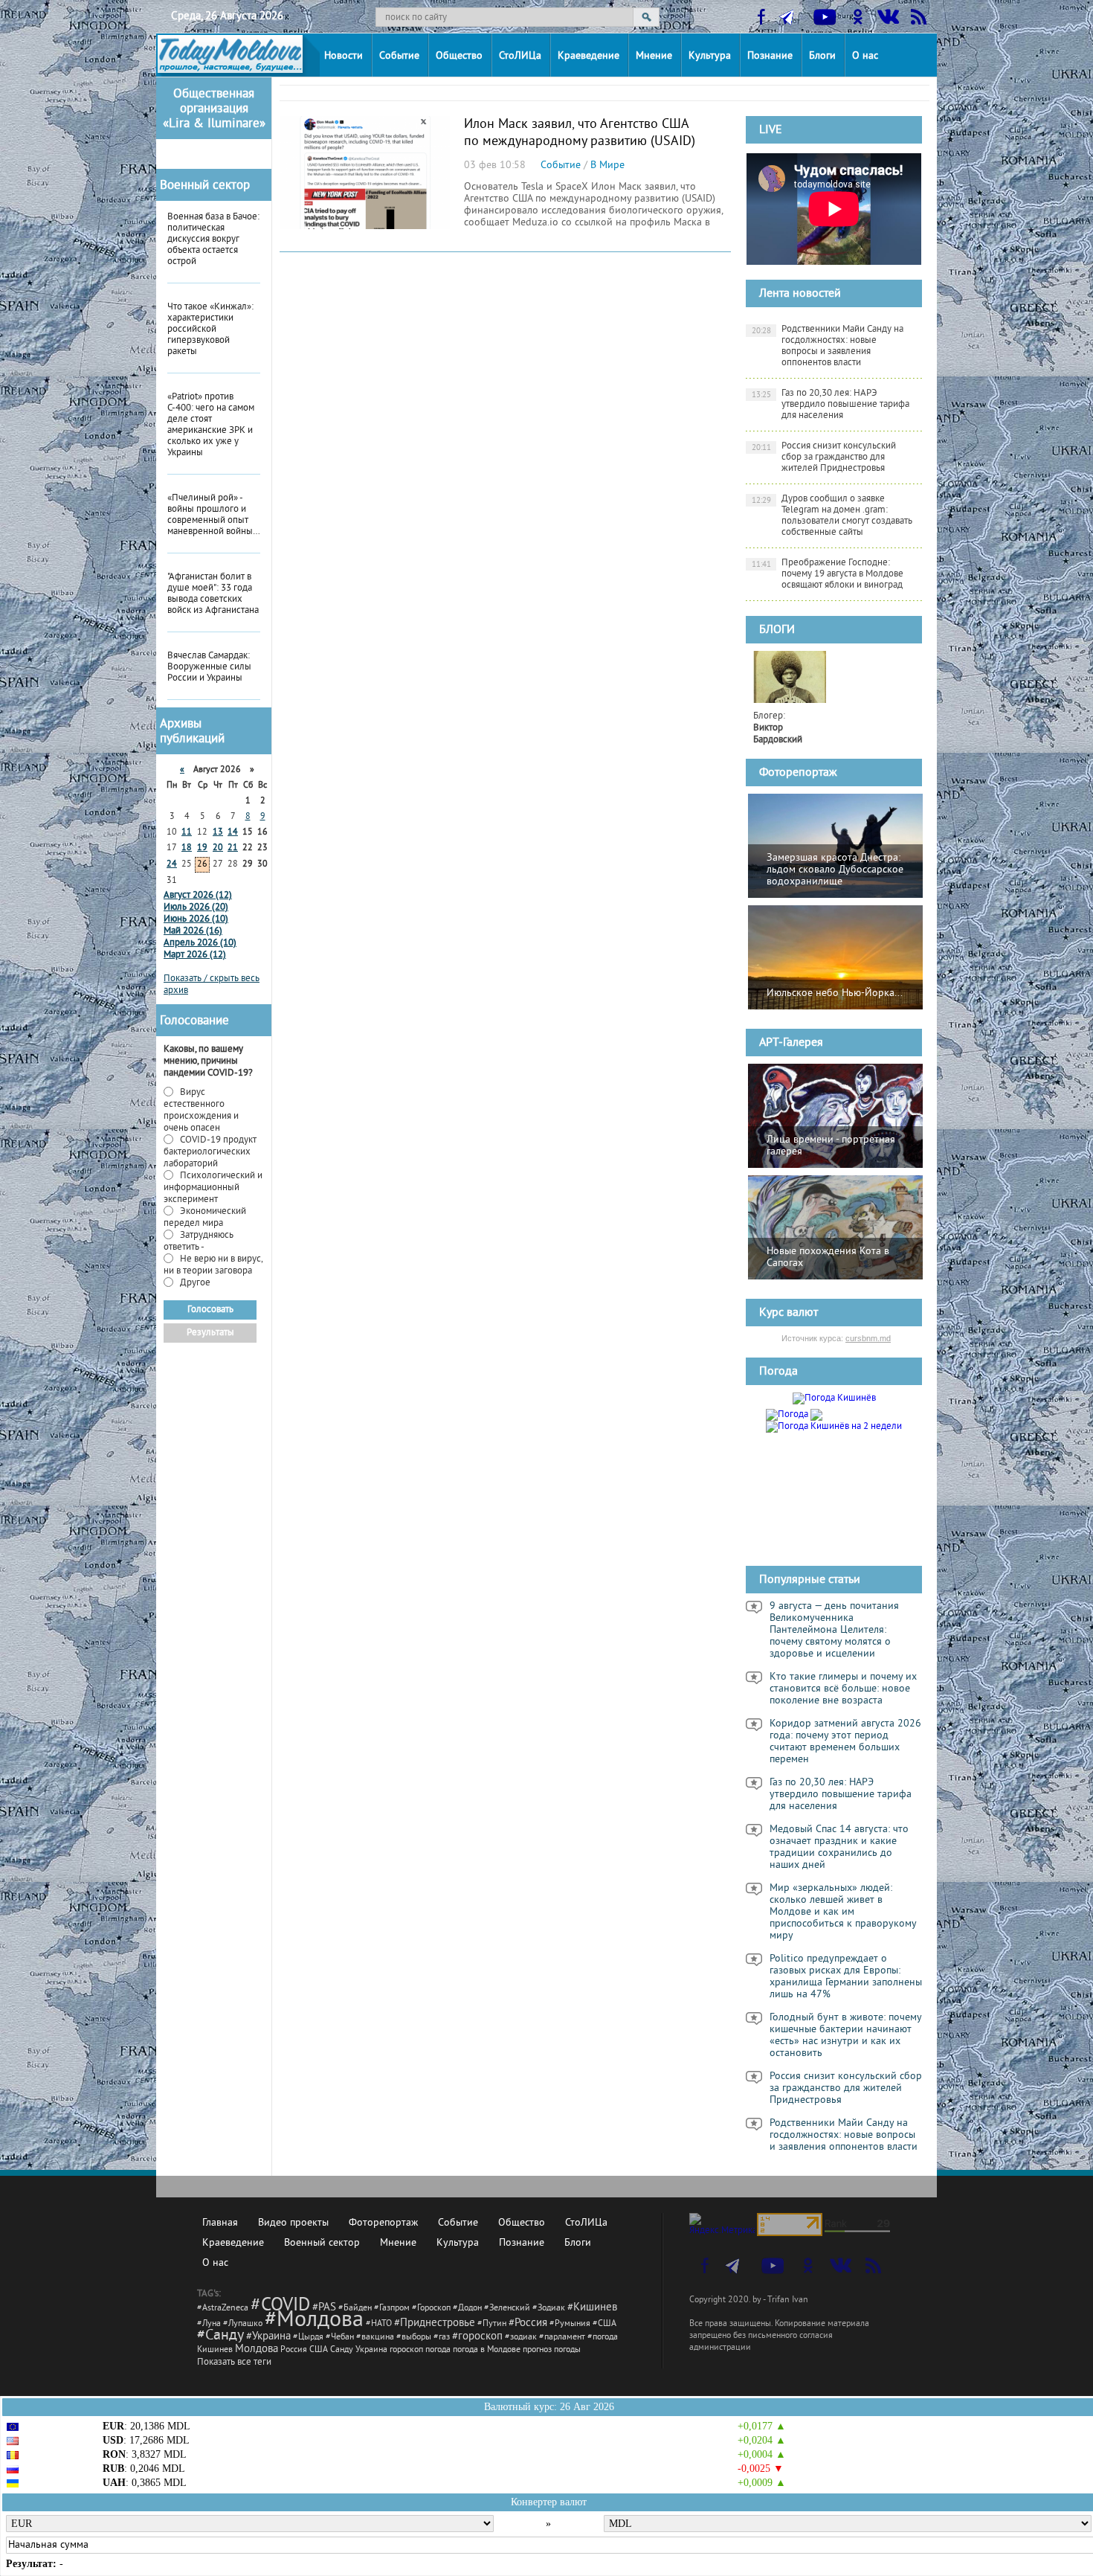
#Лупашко (243, 2324)
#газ (442, 2338)
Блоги (822, 56)
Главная (220, 2223)
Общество (459, 56)
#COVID (280, 2306)
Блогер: (778, 728)
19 (202, 848)
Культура (710, 56)
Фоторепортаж (798, 773)
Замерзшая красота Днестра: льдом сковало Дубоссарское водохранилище (835, 870)
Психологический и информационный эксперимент (213, 1188)
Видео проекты (293, 2223)
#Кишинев (592, 2308)
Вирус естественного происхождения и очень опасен (201, 1111)
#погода (603, 2338)
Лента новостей (800, 294)
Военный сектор (205, 186)
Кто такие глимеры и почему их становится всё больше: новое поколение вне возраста (843, 1689)
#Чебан (340, 2338)
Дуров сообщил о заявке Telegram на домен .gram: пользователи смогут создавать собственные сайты (832, 516)
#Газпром (392, 2309)
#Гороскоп (431, 2309)
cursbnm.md (868, 1338)
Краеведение (589, 56)
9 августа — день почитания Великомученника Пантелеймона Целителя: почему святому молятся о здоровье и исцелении (834, 1631)
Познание (770, 56)
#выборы (414, 2338)
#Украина (268, 2337)
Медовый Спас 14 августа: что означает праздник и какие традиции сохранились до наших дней (839, 1848)
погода (438, 2350)
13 (218, 833)
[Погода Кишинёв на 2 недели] (834, 1424)
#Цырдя (308, 2338)
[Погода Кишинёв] (834, 1398)
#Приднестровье (435, 2323)
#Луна (209, 2324)
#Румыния (570, 2324)
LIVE (771, 130)
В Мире (607, 166)
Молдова (257, 2349)
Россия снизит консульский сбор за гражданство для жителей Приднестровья (824, 457)
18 (187, 848)
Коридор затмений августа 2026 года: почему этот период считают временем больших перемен (845, 1742)
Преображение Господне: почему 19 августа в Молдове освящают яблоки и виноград (828, 574)
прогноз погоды (552, 2350)
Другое (194, 1283)
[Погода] (794, 1413)
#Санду (220, 2336)
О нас (865, 56)
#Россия (528, 2323)
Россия (294, 2350)
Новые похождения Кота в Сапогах (828, 1258)
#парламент (562, 2338)
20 (218, 848)
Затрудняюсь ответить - (199, 1242)
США (319, 2350)
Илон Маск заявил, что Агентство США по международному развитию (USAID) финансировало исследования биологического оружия (580, 150)
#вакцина (375, 2338)
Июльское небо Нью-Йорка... (835, 993)
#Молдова (314, 2321)
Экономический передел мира (205, 1218)
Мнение (654, 56)
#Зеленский (507, 2309)
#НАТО (379, 2324)
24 (172, 865)
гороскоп (406, 2350)
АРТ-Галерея (791, 1043)
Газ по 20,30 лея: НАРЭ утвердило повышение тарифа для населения (831, 405)
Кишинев (215, 2350)
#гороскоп (477, 2337)
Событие (399, 56)
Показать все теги (234, 2363)
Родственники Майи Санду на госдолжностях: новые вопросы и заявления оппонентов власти (828, 346)
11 (187, 833)
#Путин (492, 2324)
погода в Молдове (487, 2350)
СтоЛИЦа (520, 56)
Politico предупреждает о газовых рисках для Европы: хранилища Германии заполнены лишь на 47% (846, 1977)
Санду (342, 2350)
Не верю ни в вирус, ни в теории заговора (213, 1265)
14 (233, 833)
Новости (344, 56)
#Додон (467, 2309)
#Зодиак (549, 2309)
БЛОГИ (777, 630)
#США (604, 2324)
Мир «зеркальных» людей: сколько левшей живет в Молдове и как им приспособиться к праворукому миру (843, 1912)
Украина (371, 2350)
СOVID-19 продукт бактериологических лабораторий (210, 1152)
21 (233, 848)
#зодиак (521, 2338)
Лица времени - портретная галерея (831, 1146)
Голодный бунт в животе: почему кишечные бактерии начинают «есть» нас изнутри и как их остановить (846, 2036)
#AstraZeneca (223, 2309)
